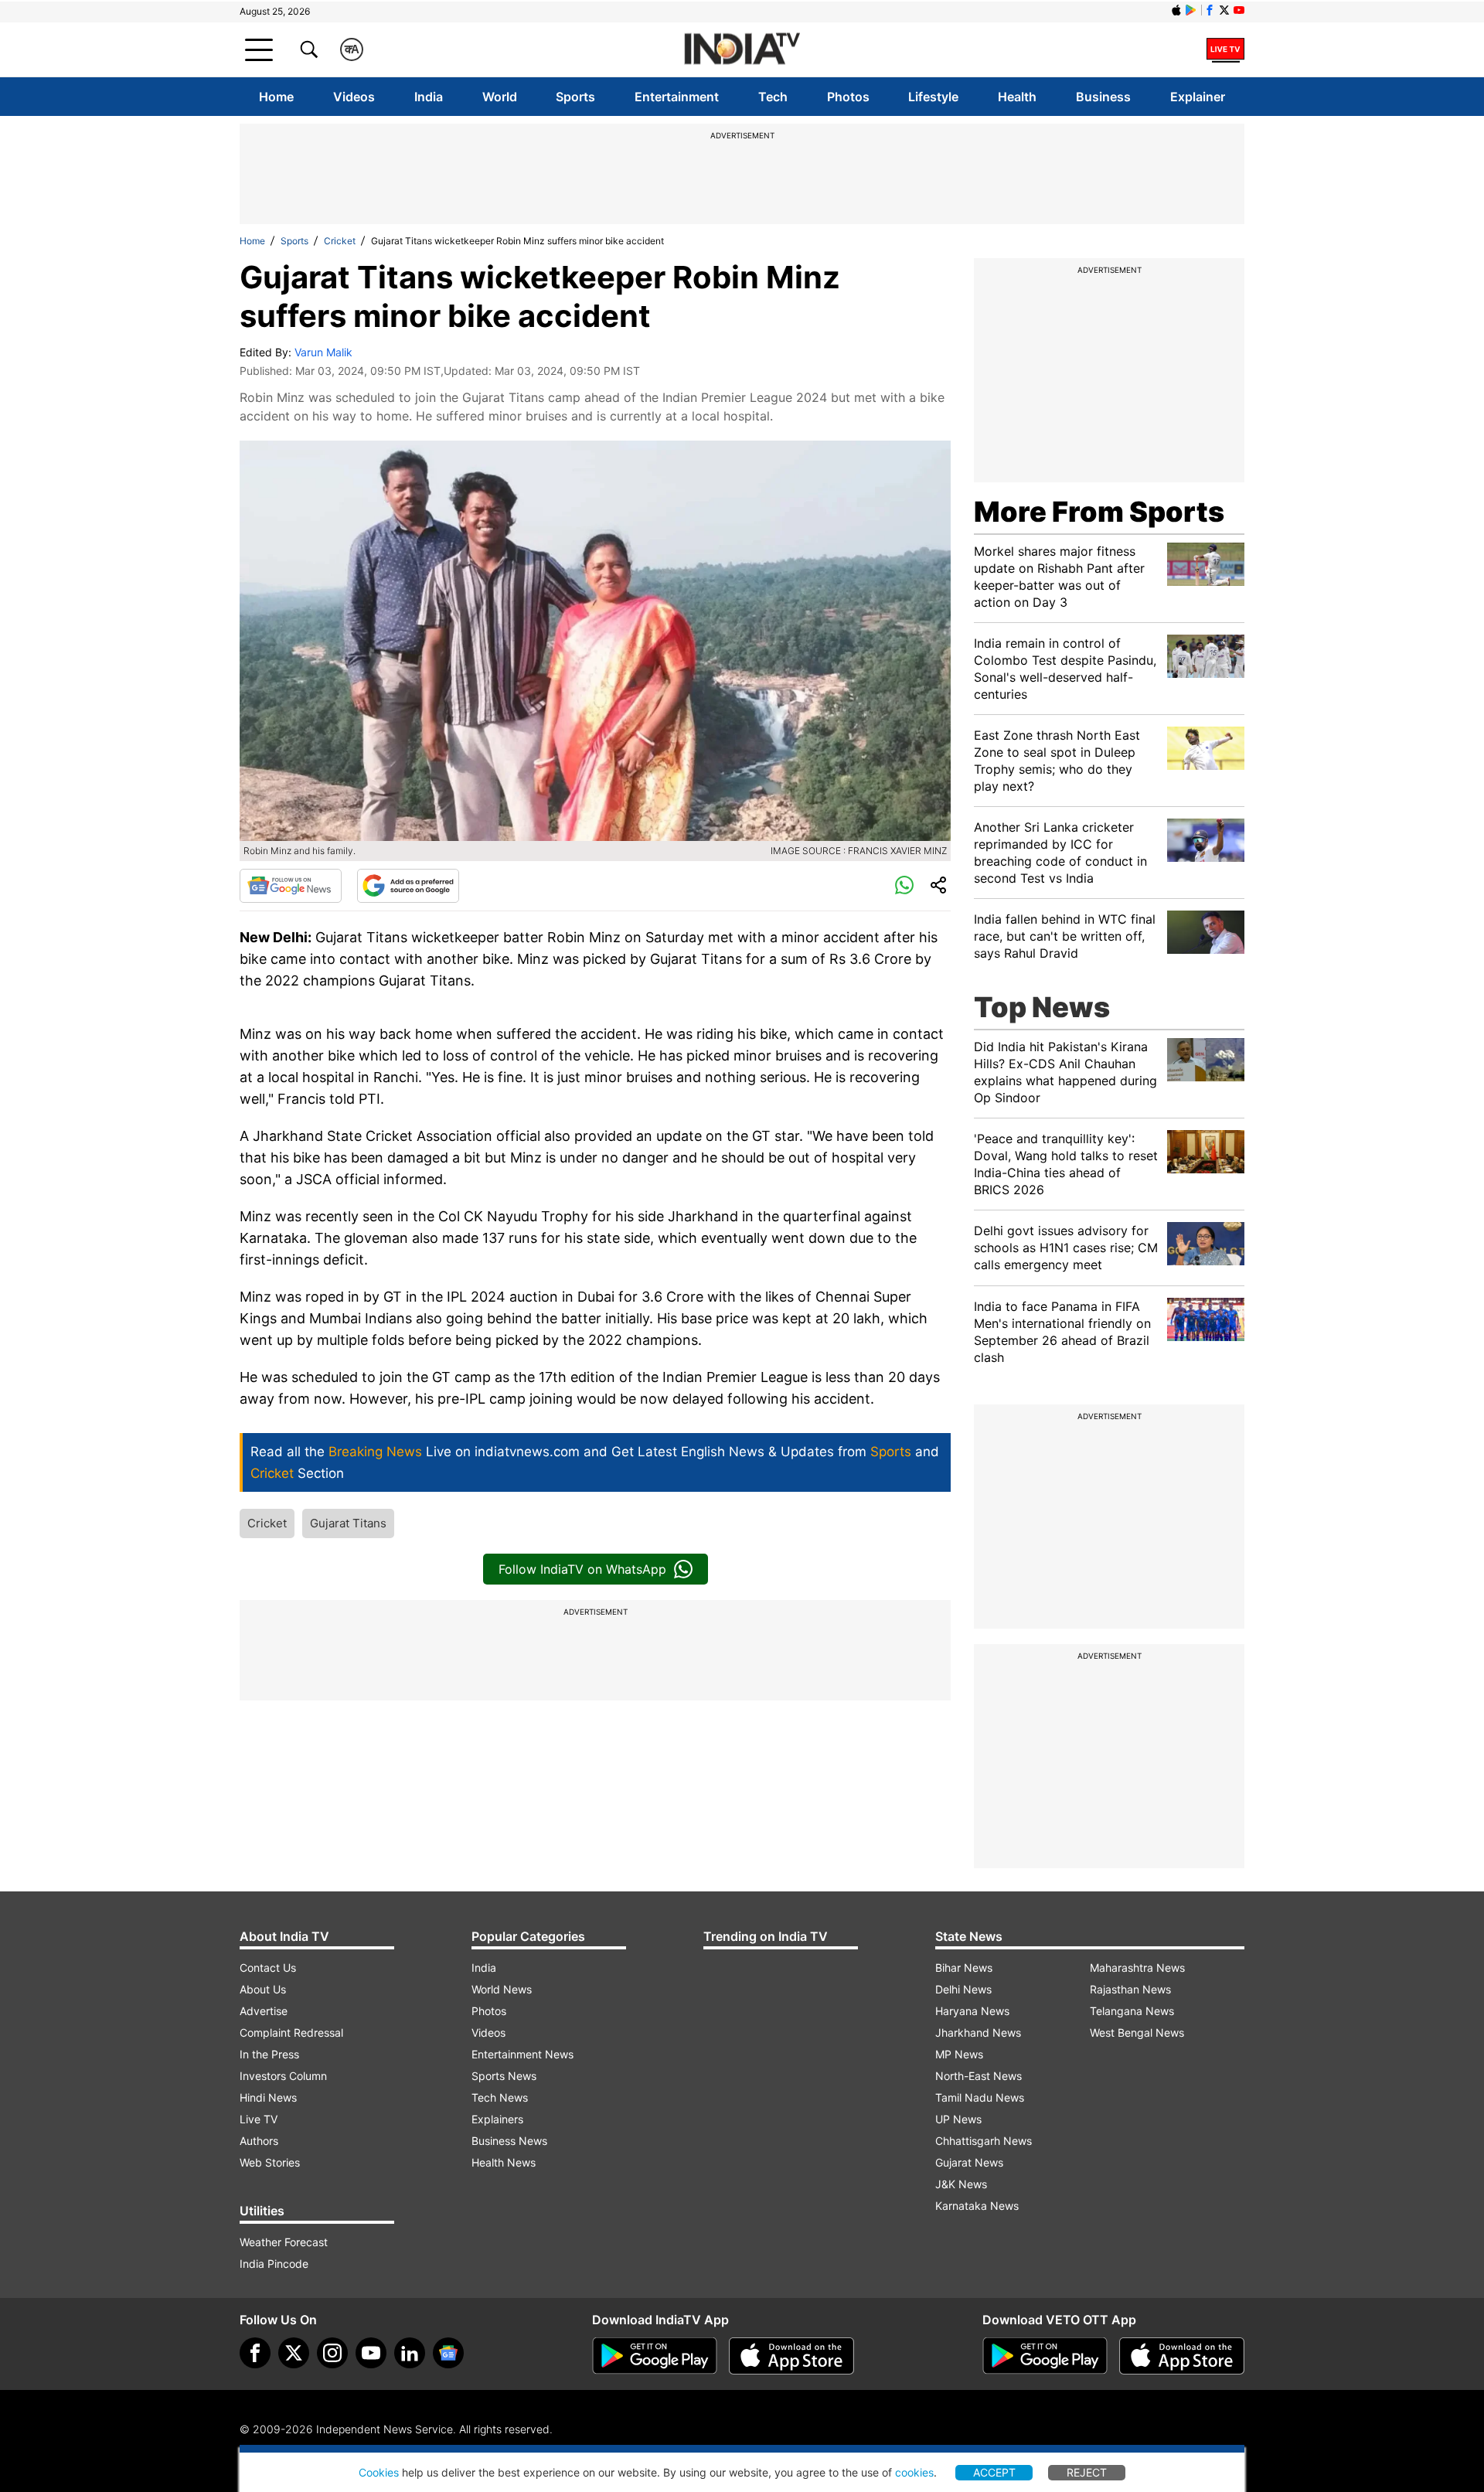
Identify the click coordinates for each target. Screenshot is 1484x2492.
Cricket (340, 241)
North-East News (979, 2076)
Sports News (504, 2076)
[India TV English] (742, 50)
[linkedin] (410, 2353)
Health (1017, 97)
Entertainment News (522, 2054)
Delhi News (963, 1989)
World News (502, 1989)
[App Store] (791, 2356)
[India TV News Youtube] (1239, 10)
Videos (354, 97)
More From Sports (1099, 512)
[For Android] (1045, 2356)
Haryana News (972, 2011)
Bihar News (964, 1968)
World (500, 97)
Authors (259, 2141)
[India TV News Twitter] (1224, 10)
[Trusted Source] (408, 886)
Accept (994, 2472)
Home (276, 97)
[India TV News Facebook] (1210, 10)
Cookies (379, 2472)
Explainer (1198, 97)
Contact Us (268, 1968)
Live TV (259, 2119)
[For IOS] (1182, 2356)
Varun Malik (323, 352)
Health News (504, 2162)
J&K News (961, 2184)
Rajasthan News (1130, 1989)
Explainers (497, 2119)
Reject (1087, 2472)
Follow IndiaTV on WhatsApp (582, 1569)
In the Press (269, 2054)
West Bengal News (1137, 2032)
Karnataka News (977, 2206)
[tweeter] (294, 2353)
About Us (263, 1989)
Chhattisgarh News (984, 2141)
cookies (914, 2472)
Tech (773, 97)
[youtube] (371, 2353)
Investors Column (283, 2076)
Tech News (500, 2097)
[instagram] (332, 2353)
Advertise (264, 2011)
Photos (848, 97)
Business (1103, 97)
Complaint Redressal (291, 2032)
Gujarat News (969, 2162)
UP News (958, 2119)
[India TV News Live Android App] (655, 2356)
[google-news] (448, 2353)
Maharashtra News (1137, 1968)
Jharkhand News (978, 2032)
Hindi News (268, 2097)
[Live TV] (1225, 49)
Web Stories (270, 2162)
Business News (509, 2141)
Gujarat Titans (348, 1523)
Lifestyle (933, 97)
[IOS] (1176, 10)
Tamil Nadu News (980, 2097)
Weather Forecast (284, 2242)
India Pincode (274, 2264)
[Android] (1191, 10)
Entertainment (677, 97)
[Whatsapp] (904, 886)
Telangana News (1132, 2011)
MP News (959, 2054)
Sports (575, 97)
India (429, 97)
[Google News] (291, 886)
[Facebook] (255, 2353)
